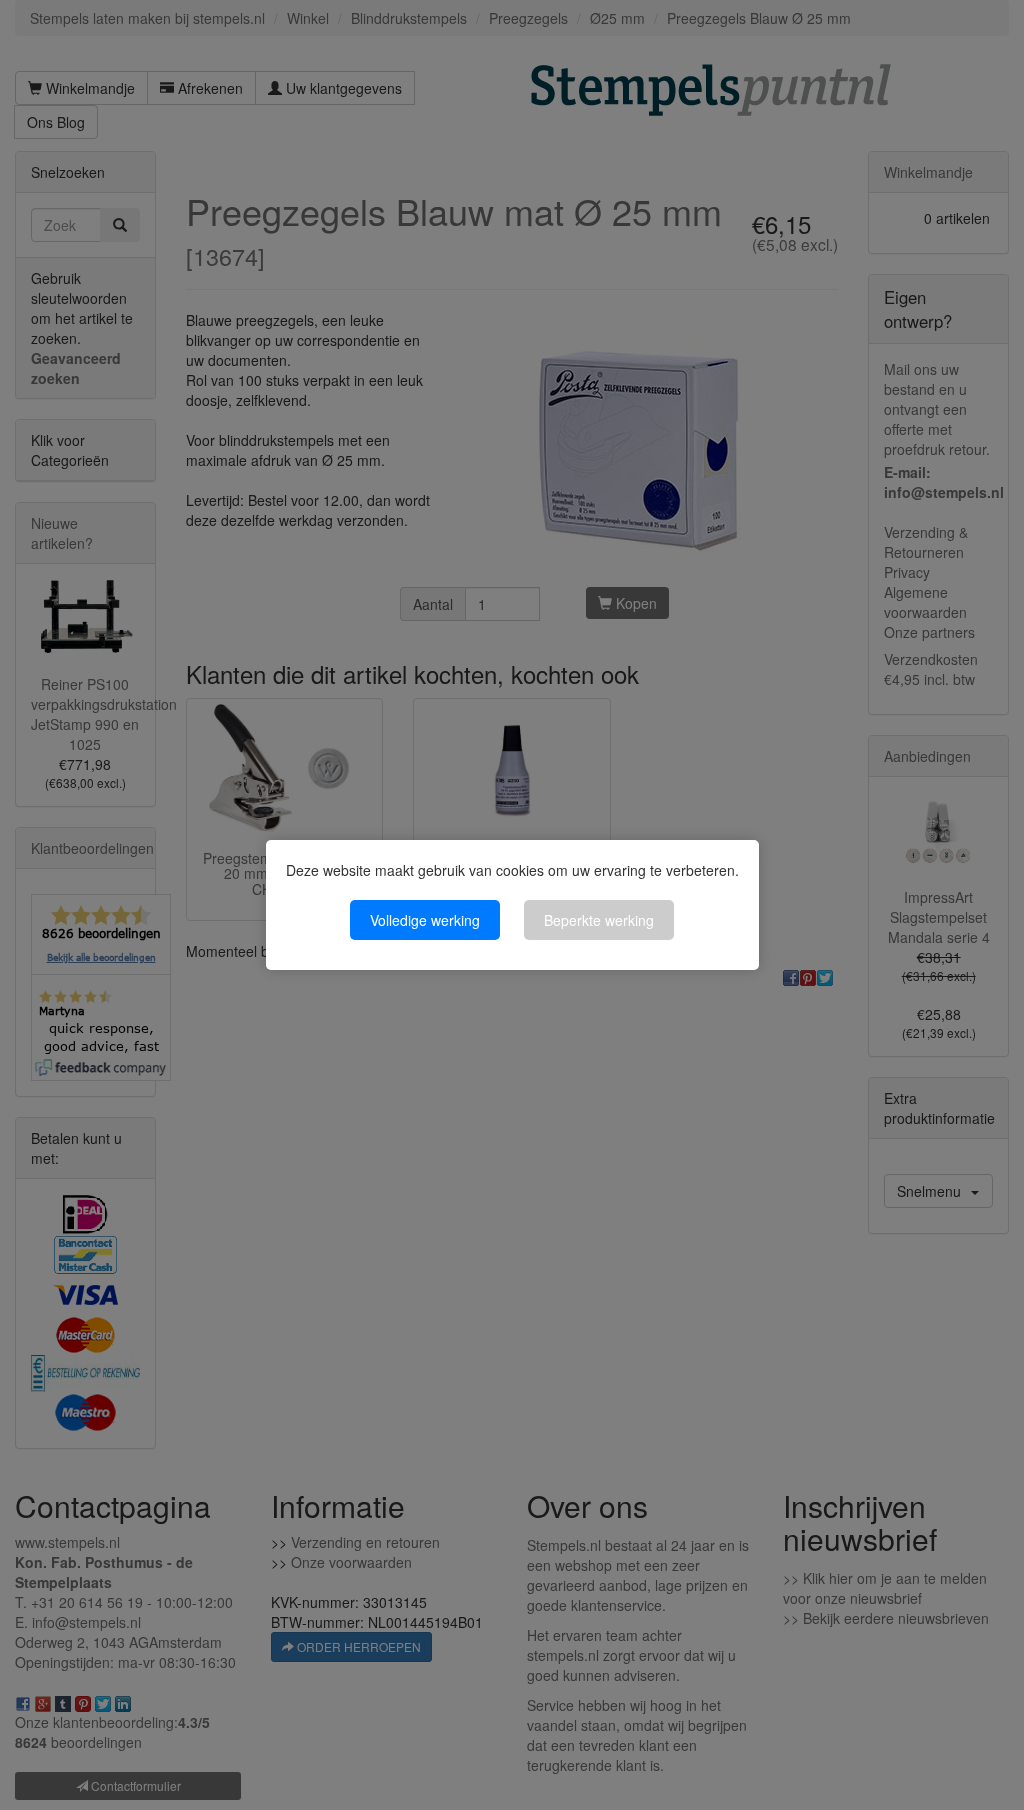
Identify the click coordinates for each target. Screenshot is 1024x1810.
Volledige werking (425, 920)
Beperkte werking (599, 920)
